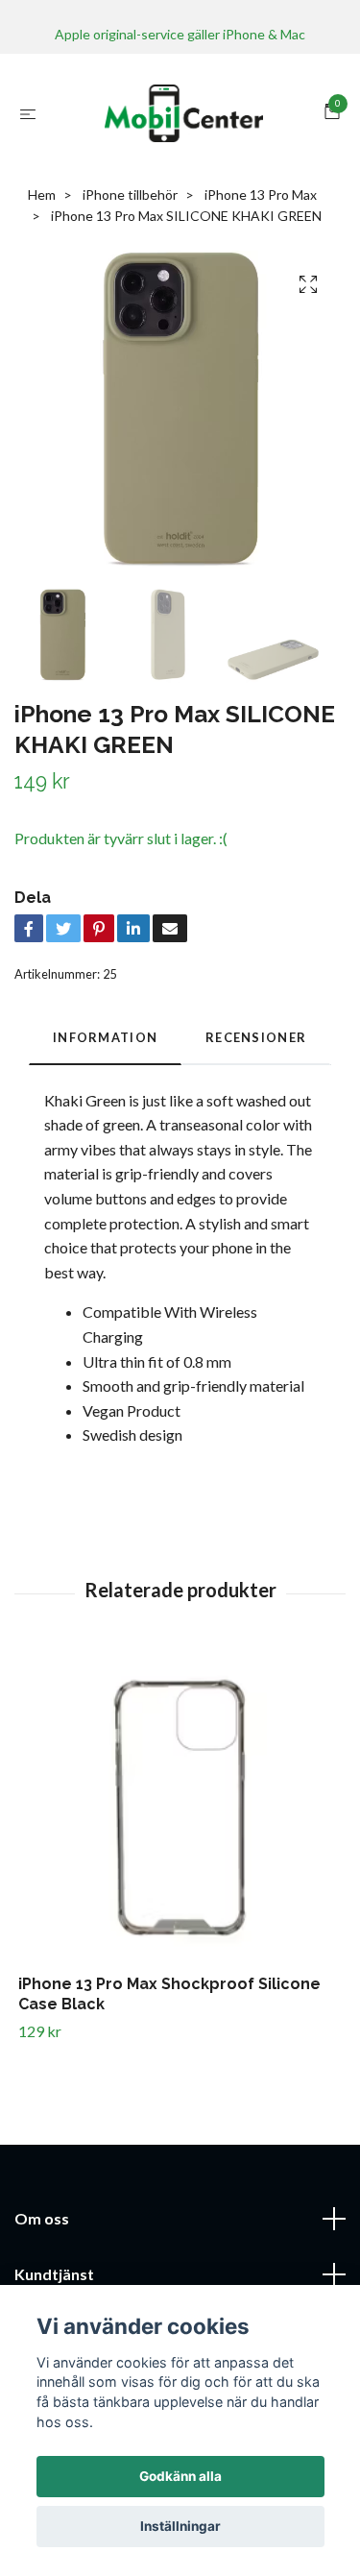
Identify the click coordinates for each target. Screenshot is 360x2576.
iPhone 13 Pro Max (261, 194)
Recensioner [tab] (256, 1037)
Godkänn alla (180, 2476)
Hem (42, 194)
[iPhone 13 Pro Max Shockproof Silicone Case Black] (180, 1813)
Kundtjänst (54, 2274)
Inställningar (180, 2526)
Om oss (42, 2218)
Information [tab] (105, 1037)
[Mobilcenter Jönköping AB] (184, 113)
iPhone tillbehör (130, 194)
